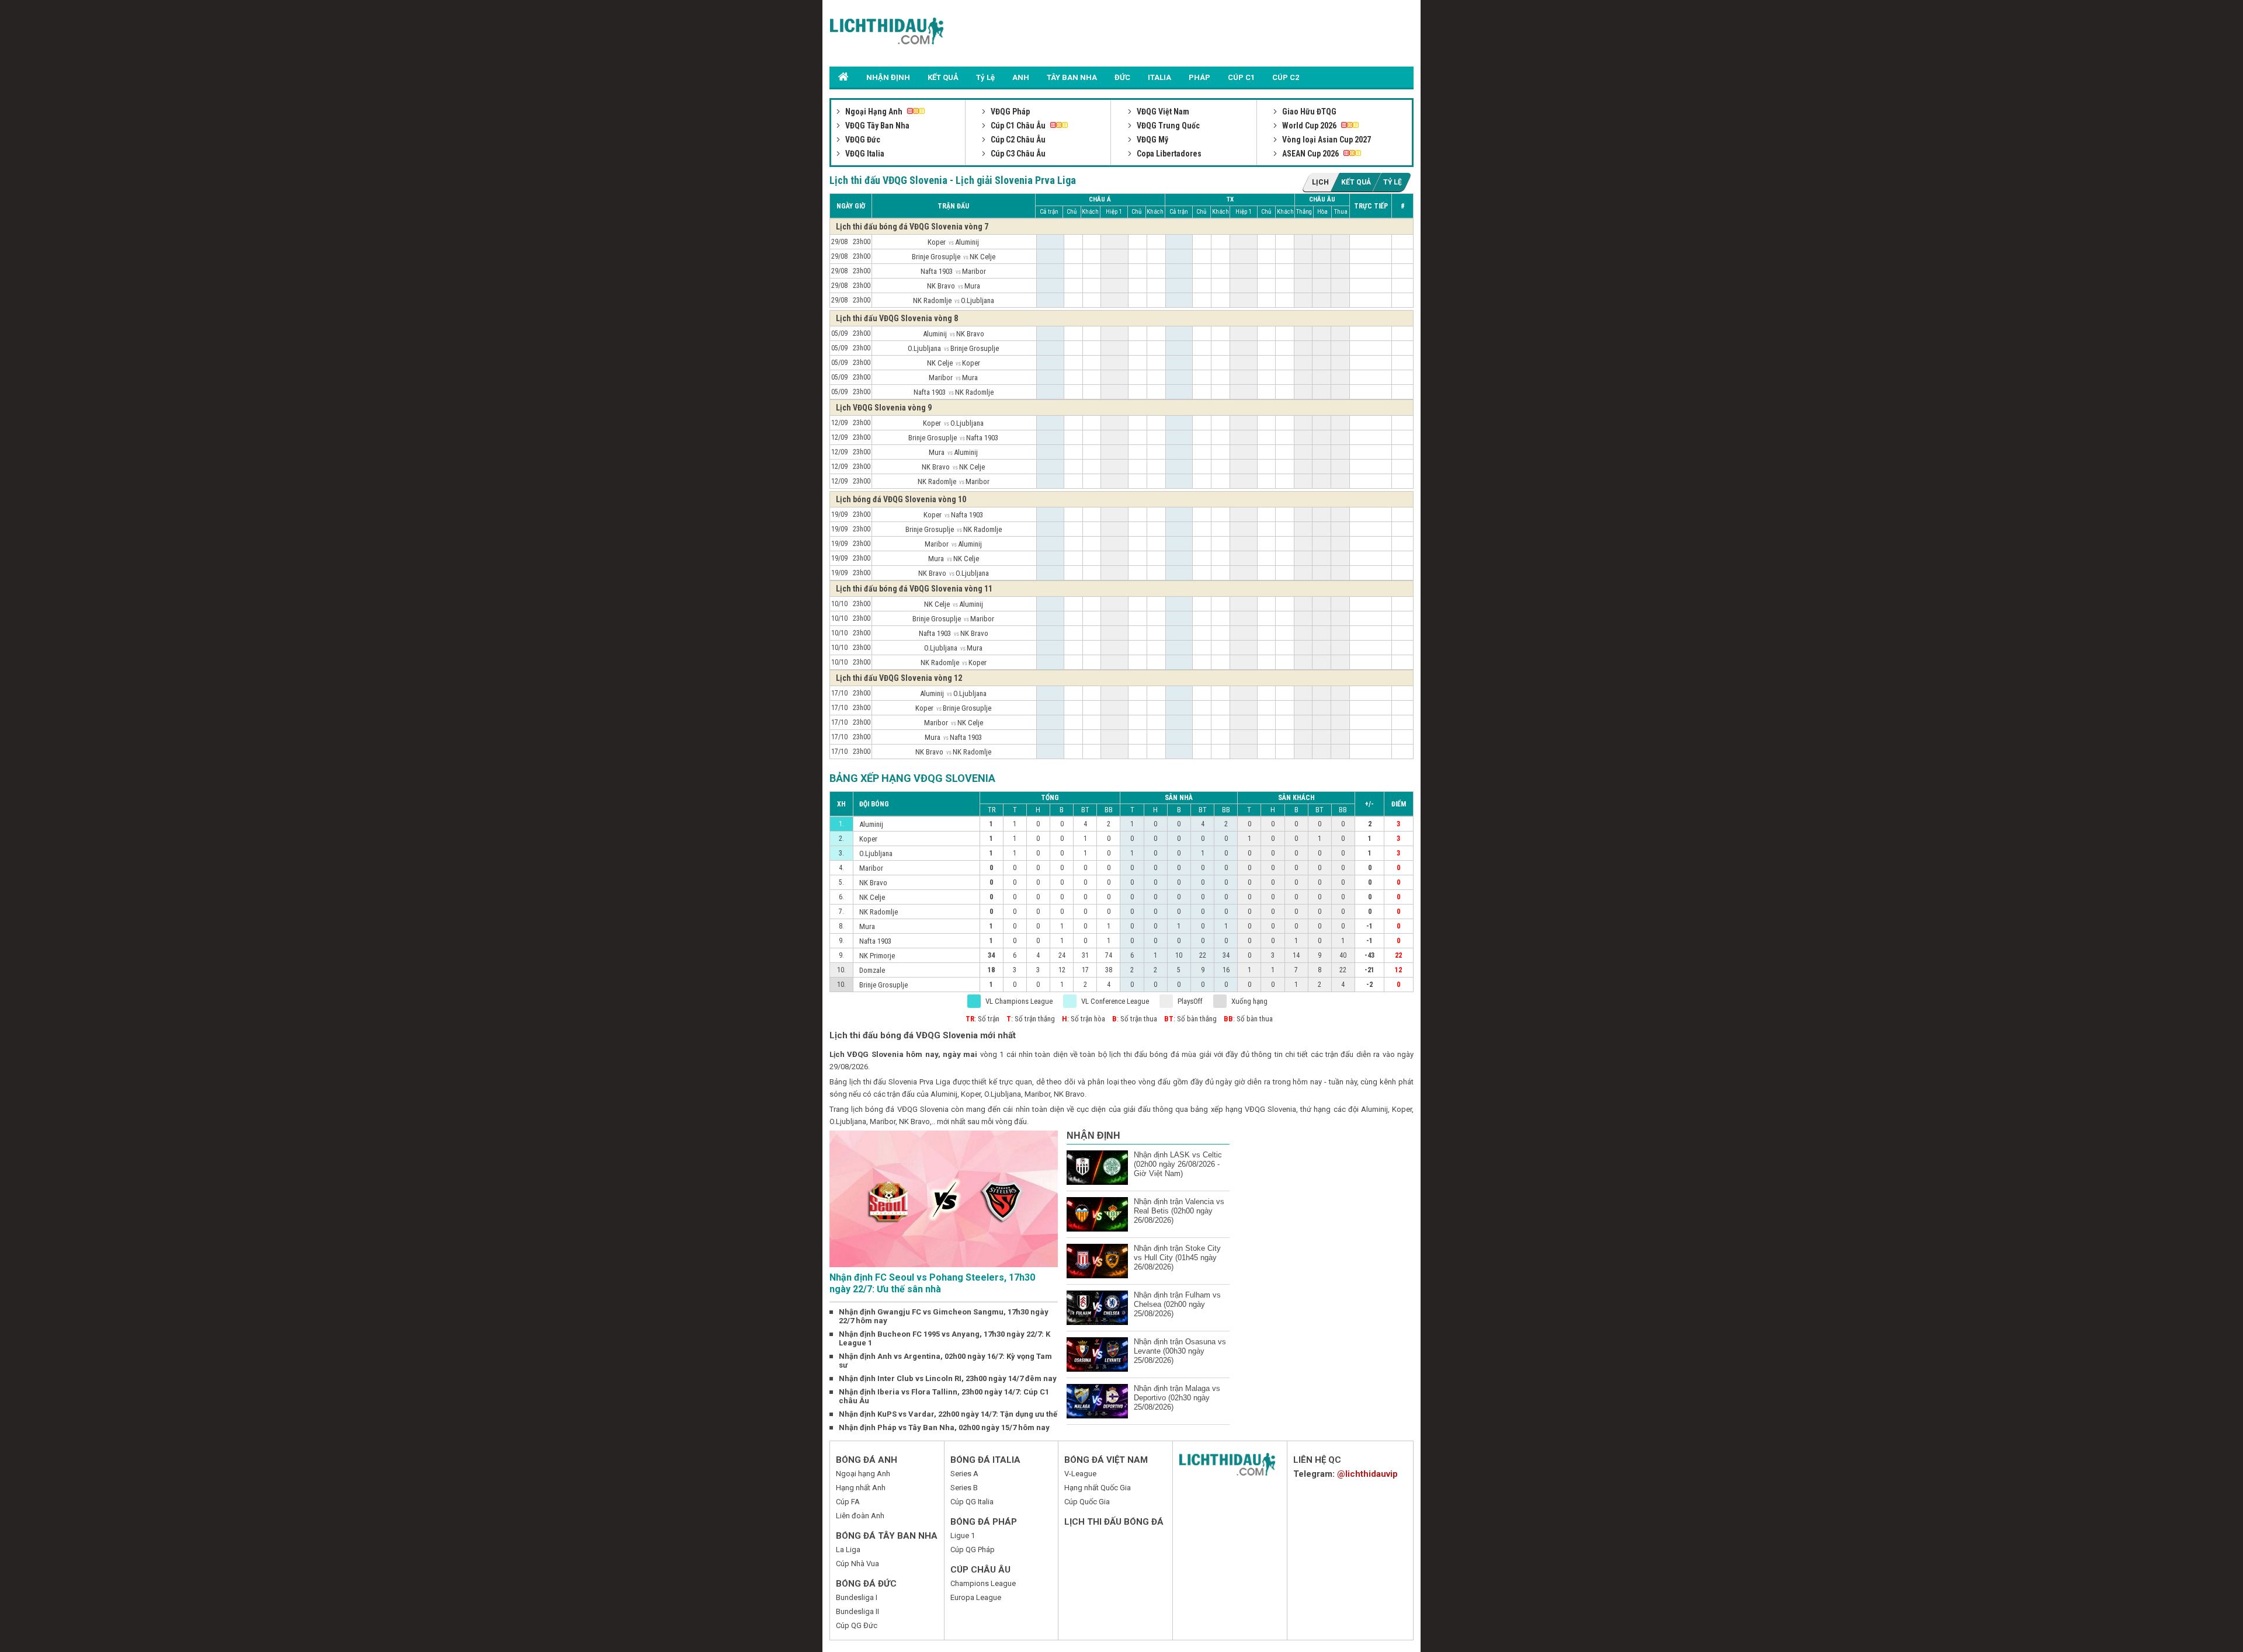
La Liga (848, 1550)
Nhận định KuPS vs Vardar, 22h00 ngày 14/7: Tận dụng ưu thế (948, 1414)
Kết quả (1356, 182)
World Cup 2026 (1309, 126)
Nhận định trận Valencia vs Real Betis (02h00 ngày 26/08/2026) (1179, 1211)
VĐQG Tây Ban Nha (876, 126)
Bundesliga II (857, 1611)
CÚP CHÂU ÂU (980, 1570)
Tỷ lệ (1393, 182)
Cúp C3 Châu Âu (1017, 154)
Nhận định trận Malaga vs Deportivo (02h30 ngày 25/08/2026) (1177, 1398)
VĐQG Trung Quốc (1167, 126)
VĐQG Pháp (1009, 112)
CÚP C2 (1286, 77)
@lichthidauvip (1367, 1474)
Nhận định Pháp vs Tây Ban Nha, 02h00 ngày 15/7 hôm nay (944, 1427)
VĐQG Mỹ (1152, 140)
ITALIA (1159, 77)
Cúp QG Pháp (973, 1550)
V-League (1080, 1474)
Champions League (983, 1583)
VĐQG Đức (862, 140)
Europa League (976, 1597)
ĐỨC (1122, 77)
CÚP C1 (1241, 77)
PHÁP (1199, 77)
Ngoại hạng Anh (863, 1474)
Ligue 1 (963, 1536)
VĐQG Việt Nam (1162, 112)
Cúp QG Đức (857, 1625)
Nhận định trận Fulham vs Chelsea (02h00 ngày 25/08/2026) (1177, 1304)
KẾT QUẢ (943, 77)
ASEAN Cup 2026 (1310, 154)
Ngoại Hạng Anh (874, 112)
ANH (1021, 77)
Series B (964, 1488)
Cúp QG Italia (972, 1502)
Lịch (1320, 182)
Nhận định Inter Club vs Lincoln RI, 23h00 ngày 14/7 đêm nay (948, 1378)
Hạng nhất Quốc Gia (1098, 1488)
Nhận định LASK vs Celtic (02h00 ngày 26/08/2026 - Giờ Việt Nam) (1178, 1164)
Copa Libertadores (1168, 154)
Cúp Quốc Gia (1087, 1502)
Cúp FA (848, 1502)
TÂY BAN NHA (1072, 77)
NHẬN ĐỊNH (888, 77)
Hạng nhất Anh (861, 1488)
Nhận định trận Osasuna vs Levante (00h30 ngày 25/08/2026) (1180, 1351)
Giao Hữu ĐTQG (1308, 112)
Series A (964, 1474)
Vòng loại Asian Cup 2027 (1326, 140)
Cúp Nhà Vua (857, 1564)
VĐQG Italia (864, 154)
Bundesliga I (857, 1597)
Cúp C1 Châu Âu (1018, 126)
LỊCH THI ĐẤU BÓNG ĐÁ (1114, 1522)
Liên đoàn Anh (860, 1516)
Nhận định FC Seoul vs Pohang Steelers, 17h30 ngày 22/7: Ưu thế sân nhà (932, 1283)
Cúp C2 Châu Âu (1017, 140)
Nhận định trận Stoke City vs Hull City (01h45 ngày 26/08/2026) (1177, 1258)
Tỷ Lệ (985, 77)
